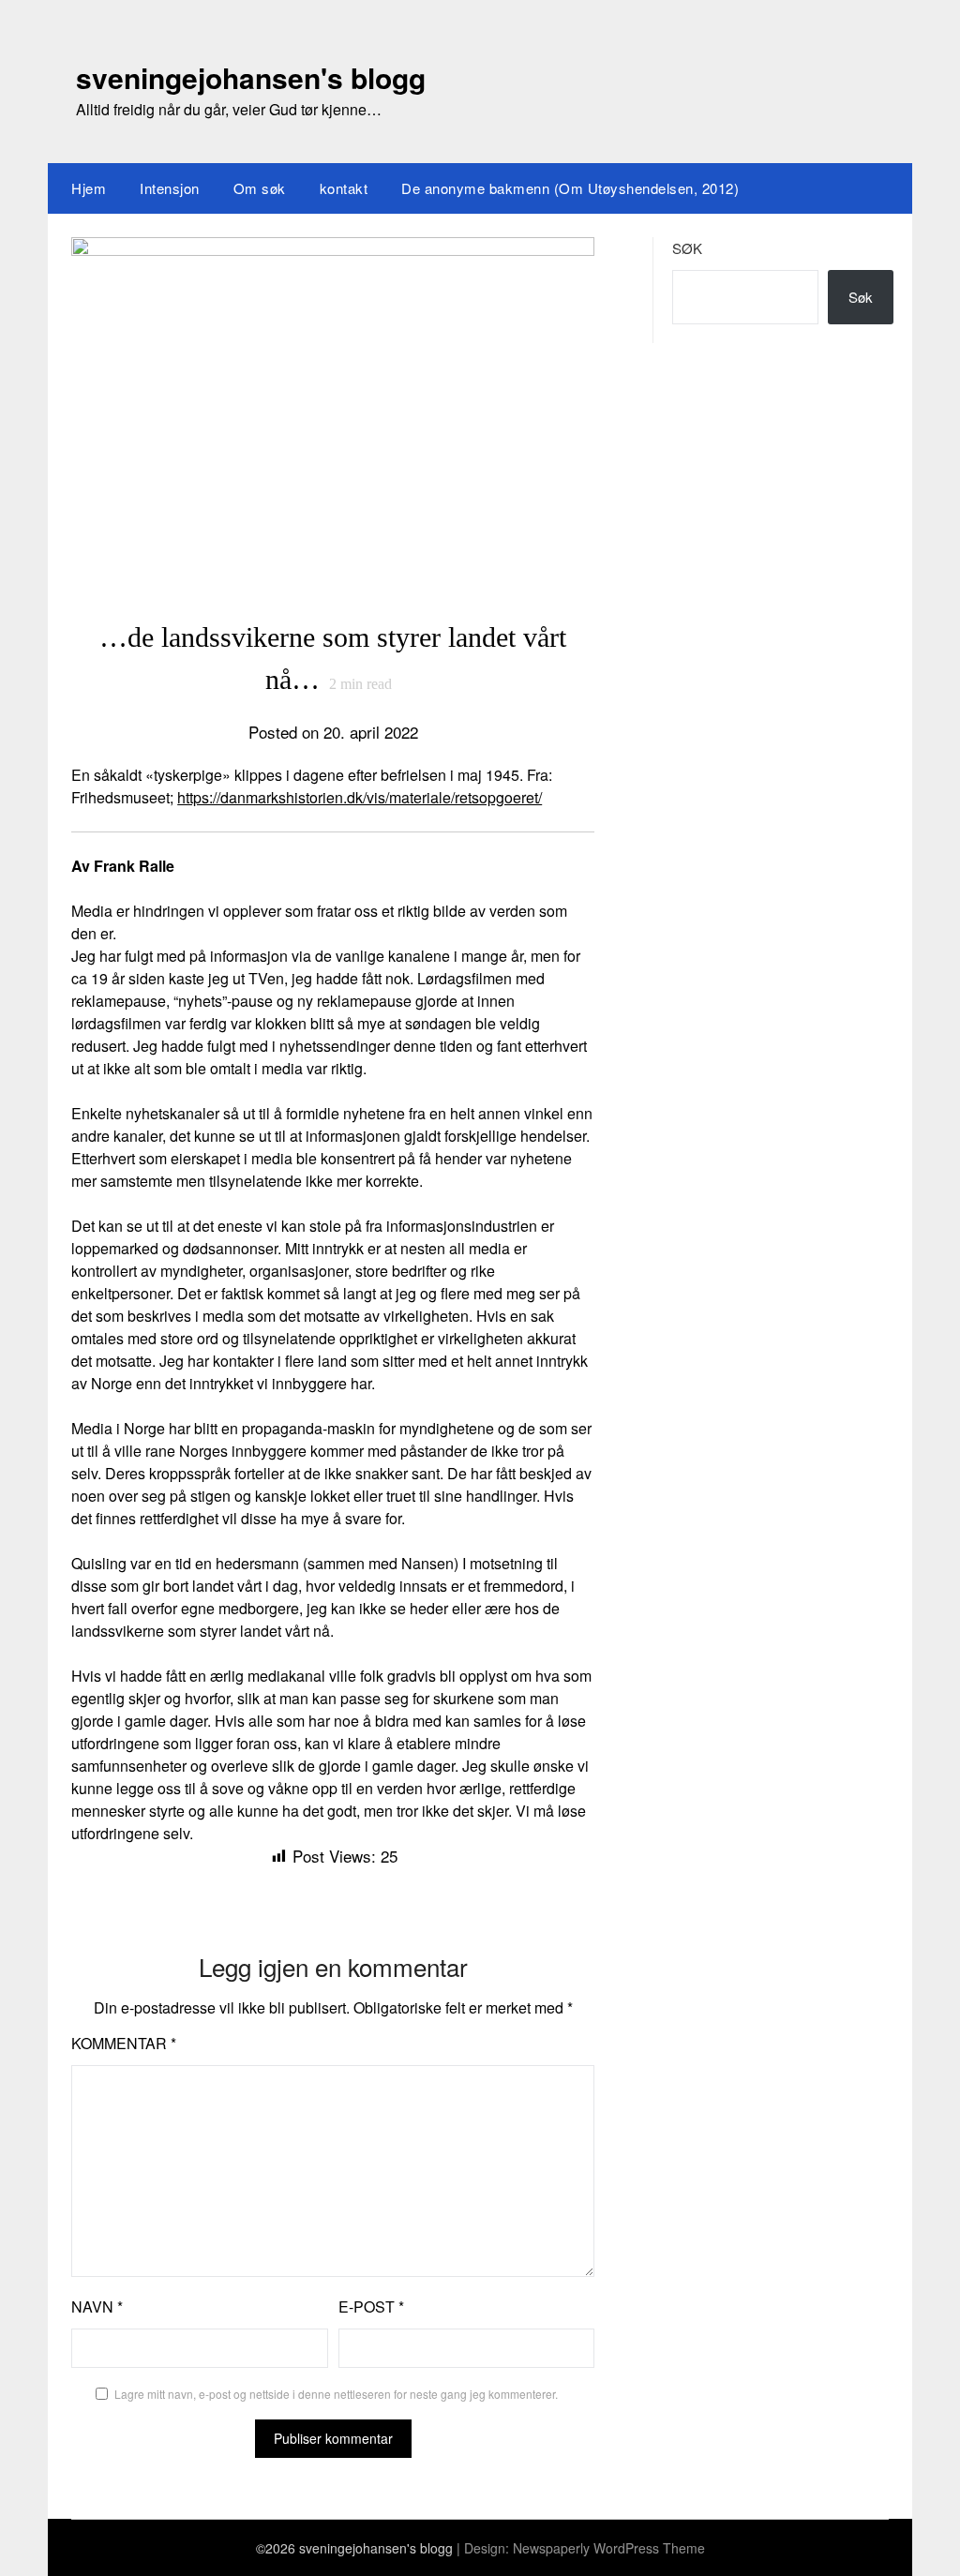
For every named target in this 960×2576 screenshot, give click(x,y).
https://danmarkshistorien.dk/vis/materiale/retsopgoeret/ (360, 797)
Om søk (260, 188)
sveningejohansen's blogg (251, 77)
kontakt (344, 188)
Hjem (89, 188)
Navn (97, 2306)
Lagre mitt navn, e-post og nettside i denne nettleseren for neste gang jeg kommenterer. (336, 2394)
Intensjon (170, 188)
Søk (687, 248)
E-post (371, 2306)
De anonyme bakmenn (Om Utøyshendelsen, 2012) (570, 188)
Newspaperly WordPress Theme (609, 2548)
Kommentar (124, 2043)
